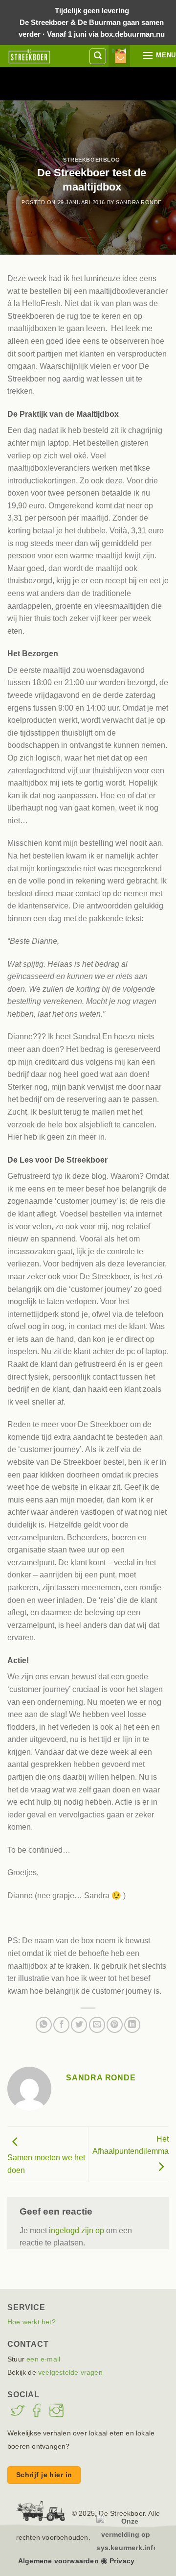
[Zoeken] (98, 56)
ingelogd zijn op (77, 2230)
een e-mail (43, 2359)
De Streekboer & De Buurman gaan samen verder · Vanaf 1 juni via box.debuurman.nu (92, 22)
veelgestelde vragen (70, 2372)
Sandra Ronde (139, 202)
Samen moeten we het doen (46, 2164)
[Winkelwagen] (124, 56)
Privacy (122, 2561)
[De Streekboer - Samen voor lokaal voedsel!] (29, 56)
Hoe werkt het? (32, 2322)
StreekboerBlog (92, 160)
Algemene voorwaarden (58, 2561)
